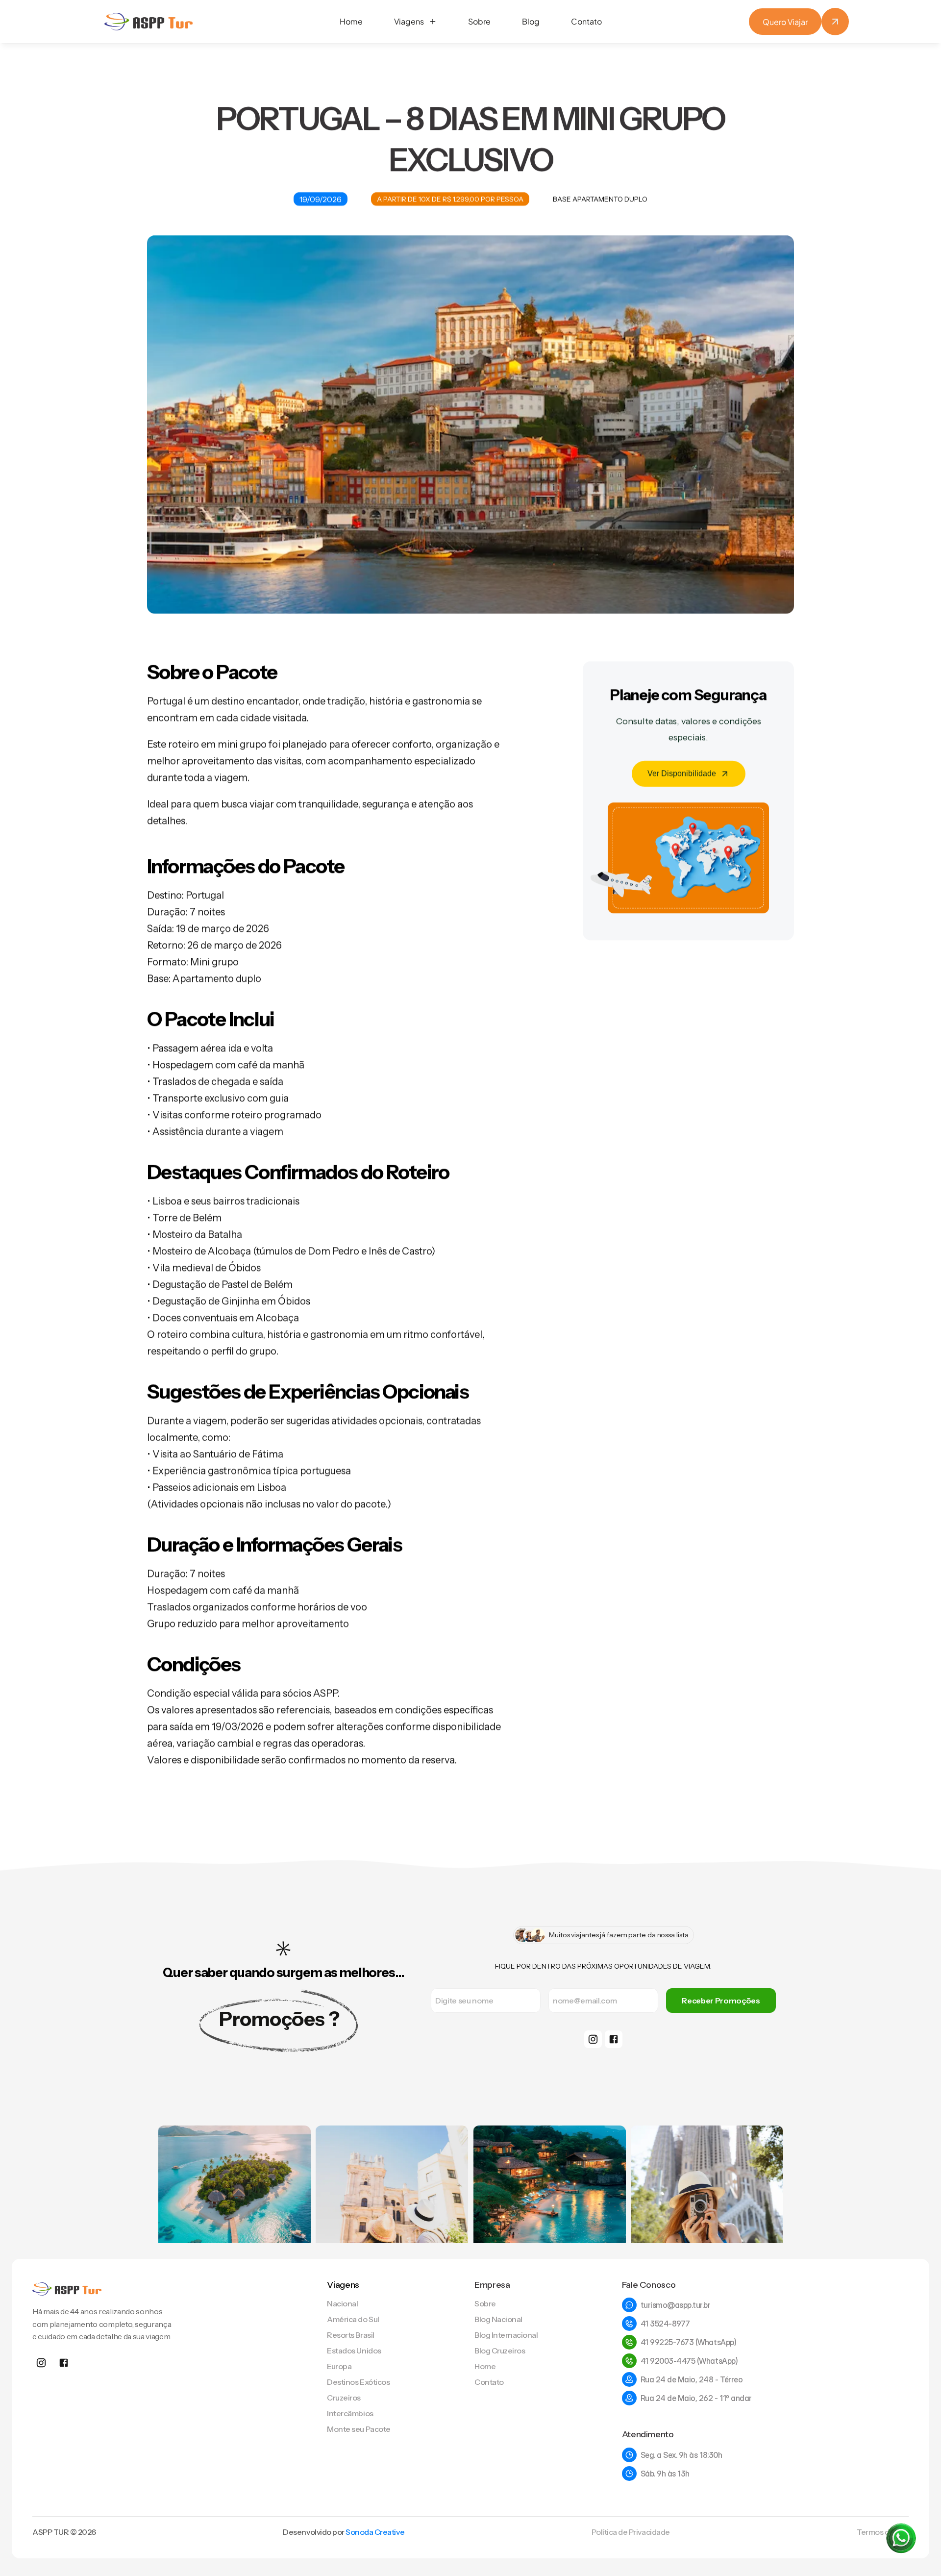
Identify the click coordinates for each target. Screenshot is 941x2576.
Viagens (343, 2285)
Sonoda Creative (375, 2532)
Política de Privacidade (631, 2532)
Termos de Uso (883, 2532)
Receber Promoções (721, 2001)
